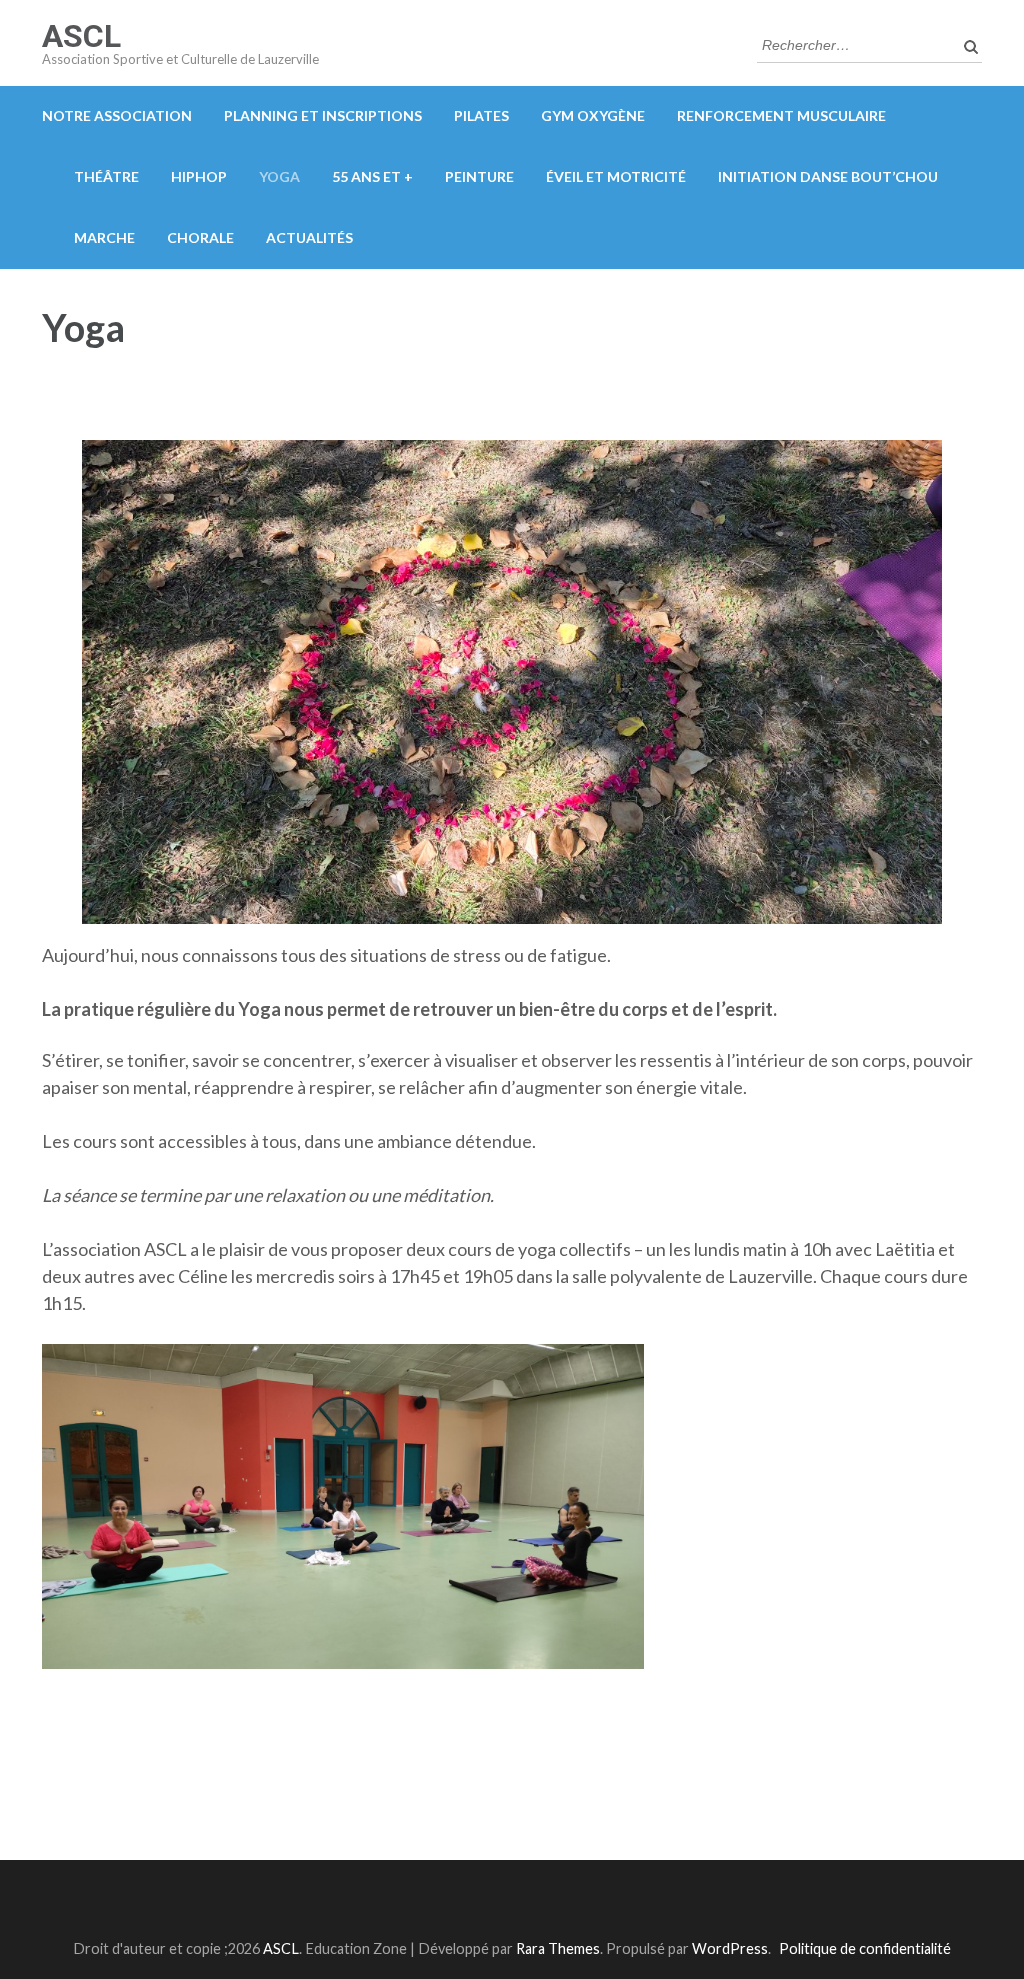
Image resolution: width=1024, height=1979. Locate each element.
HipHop (199, 176)
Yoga (279, 176)
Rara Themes (558, 1948)
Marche (104, 237)
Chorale (200, 237)
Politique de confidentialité (865, 1948)
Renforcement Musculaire (781, 115)
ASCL (81, 36)
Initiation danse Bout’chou (828, 176)
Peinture (479, 176)
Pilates (481, 115)
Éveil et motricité (616, 176)
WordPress (730, 1948)
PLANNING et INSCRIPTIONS (323, 115)
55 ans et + (372, 176)
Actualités (309, 237)
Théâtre (106, 176)
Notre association (117, 115)
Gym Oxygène (593, 115)
